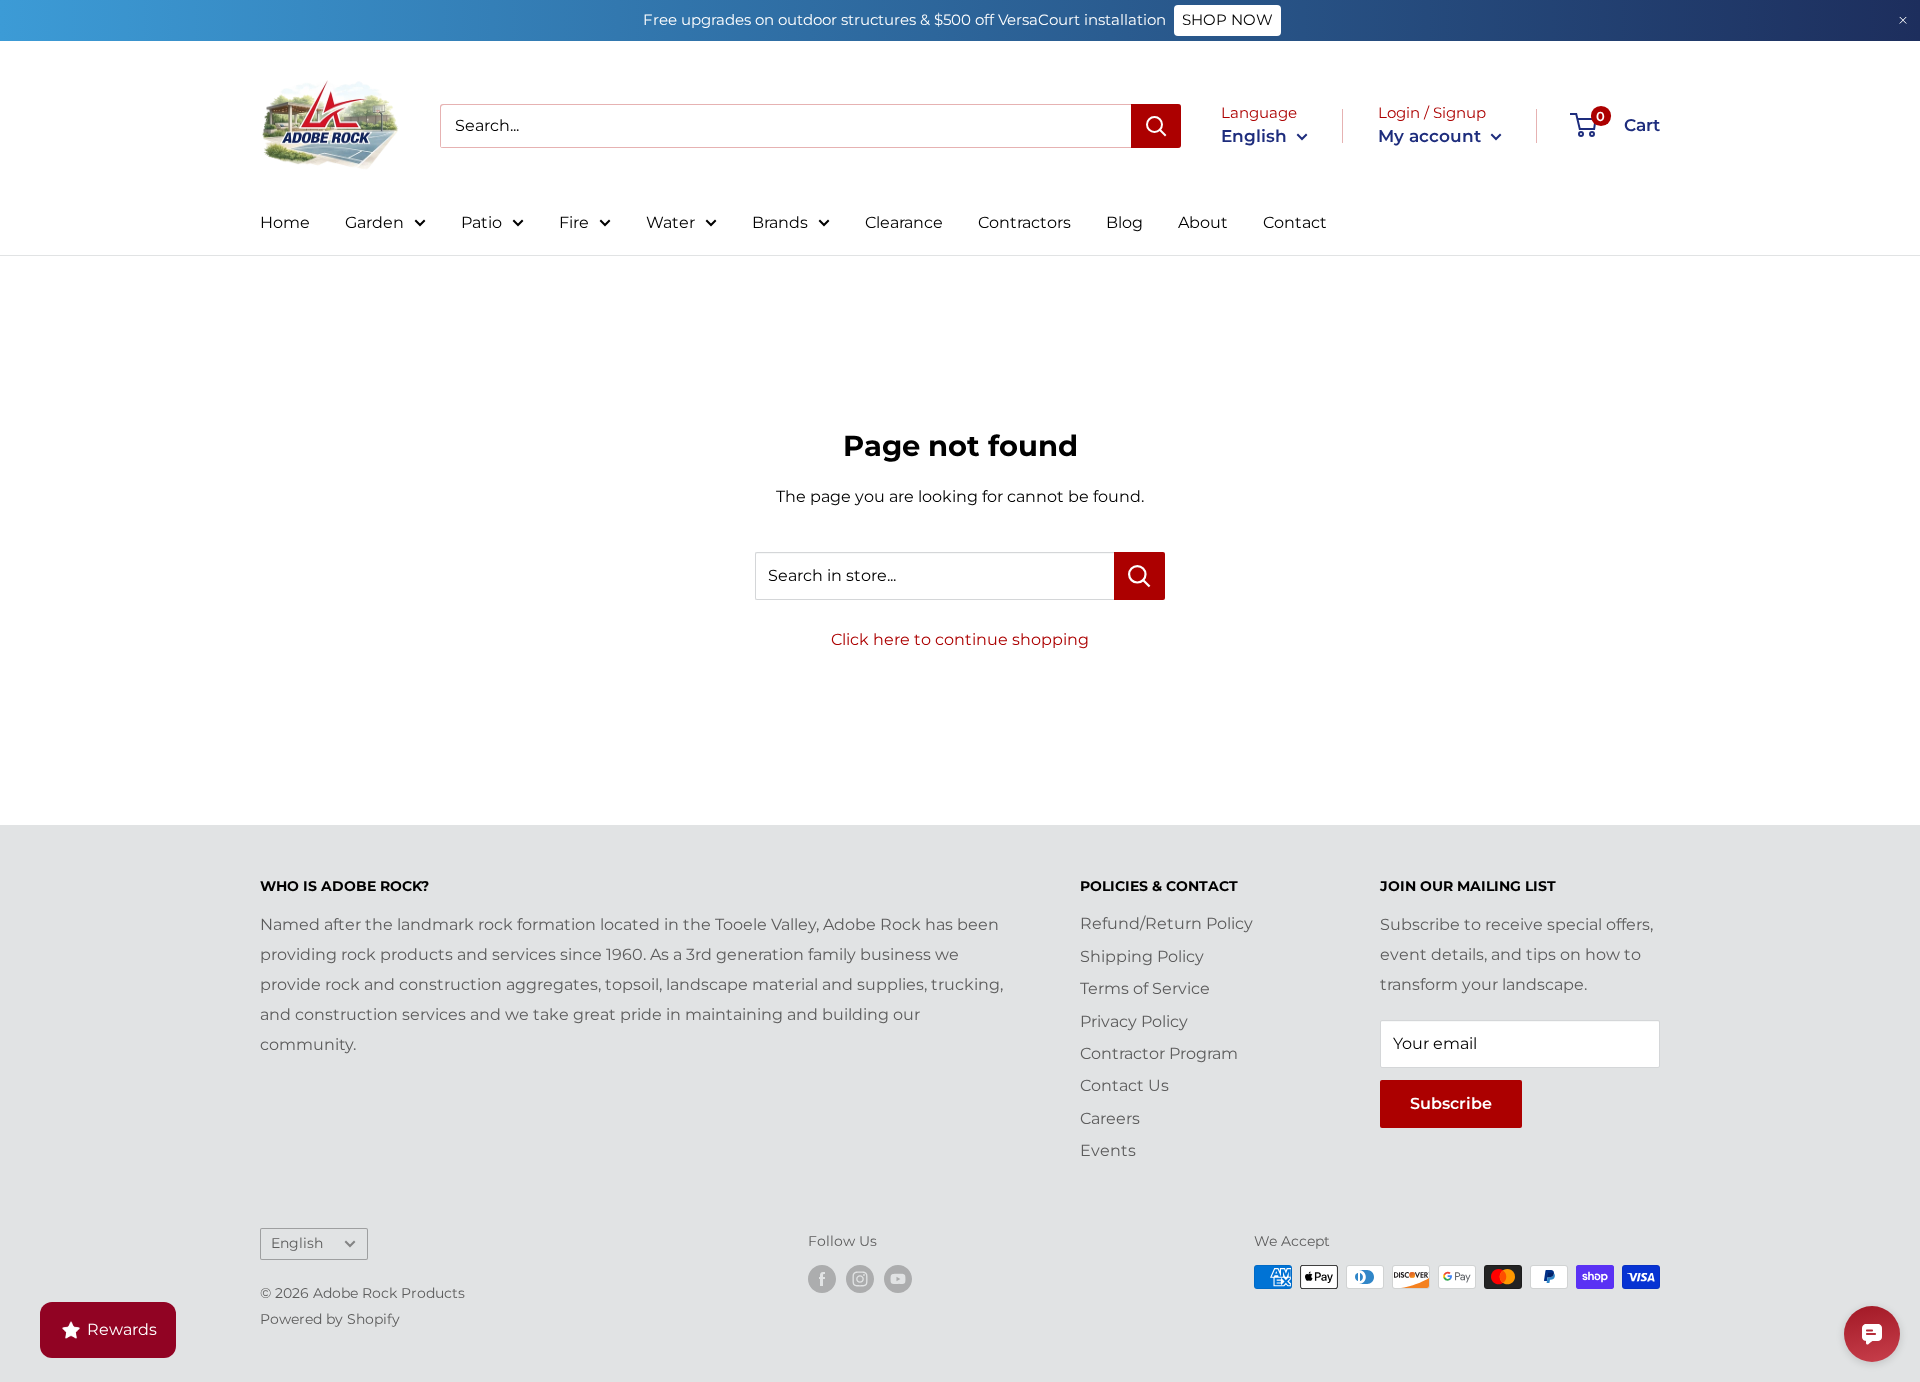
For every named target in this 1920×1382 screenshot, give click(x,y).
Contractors (1024, 222)
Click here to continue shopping (960, 639)
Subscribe (1451, 1103)
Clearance (904, 222)
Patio (481, 222)
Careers (1110, 1118)
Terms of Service (1145, 988)
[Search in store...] (1139, 576)
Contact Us (1124, 1085)
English (297, 1243)
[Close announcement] (1903, 20)
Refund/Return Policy (1166, 923)
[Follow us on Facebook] (822, 1279)
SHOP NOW (1227, 19)
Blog (1124, 222)
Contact (1295, 222)
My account (1432, 136)
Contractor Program (1159, 1053)
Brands (780, 222)
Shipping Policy (1142, 956)
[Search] (1156, 126)
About (1203, 222)
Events (1108, 1150)
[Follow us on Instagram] (860, 1279)
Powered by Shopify (330, 1319)
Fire (574, 222)
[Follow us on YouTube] (898, 1279)
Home (285, 222)
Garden (374, 222)
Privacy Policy (1134, 1021)
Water (670, 222)
